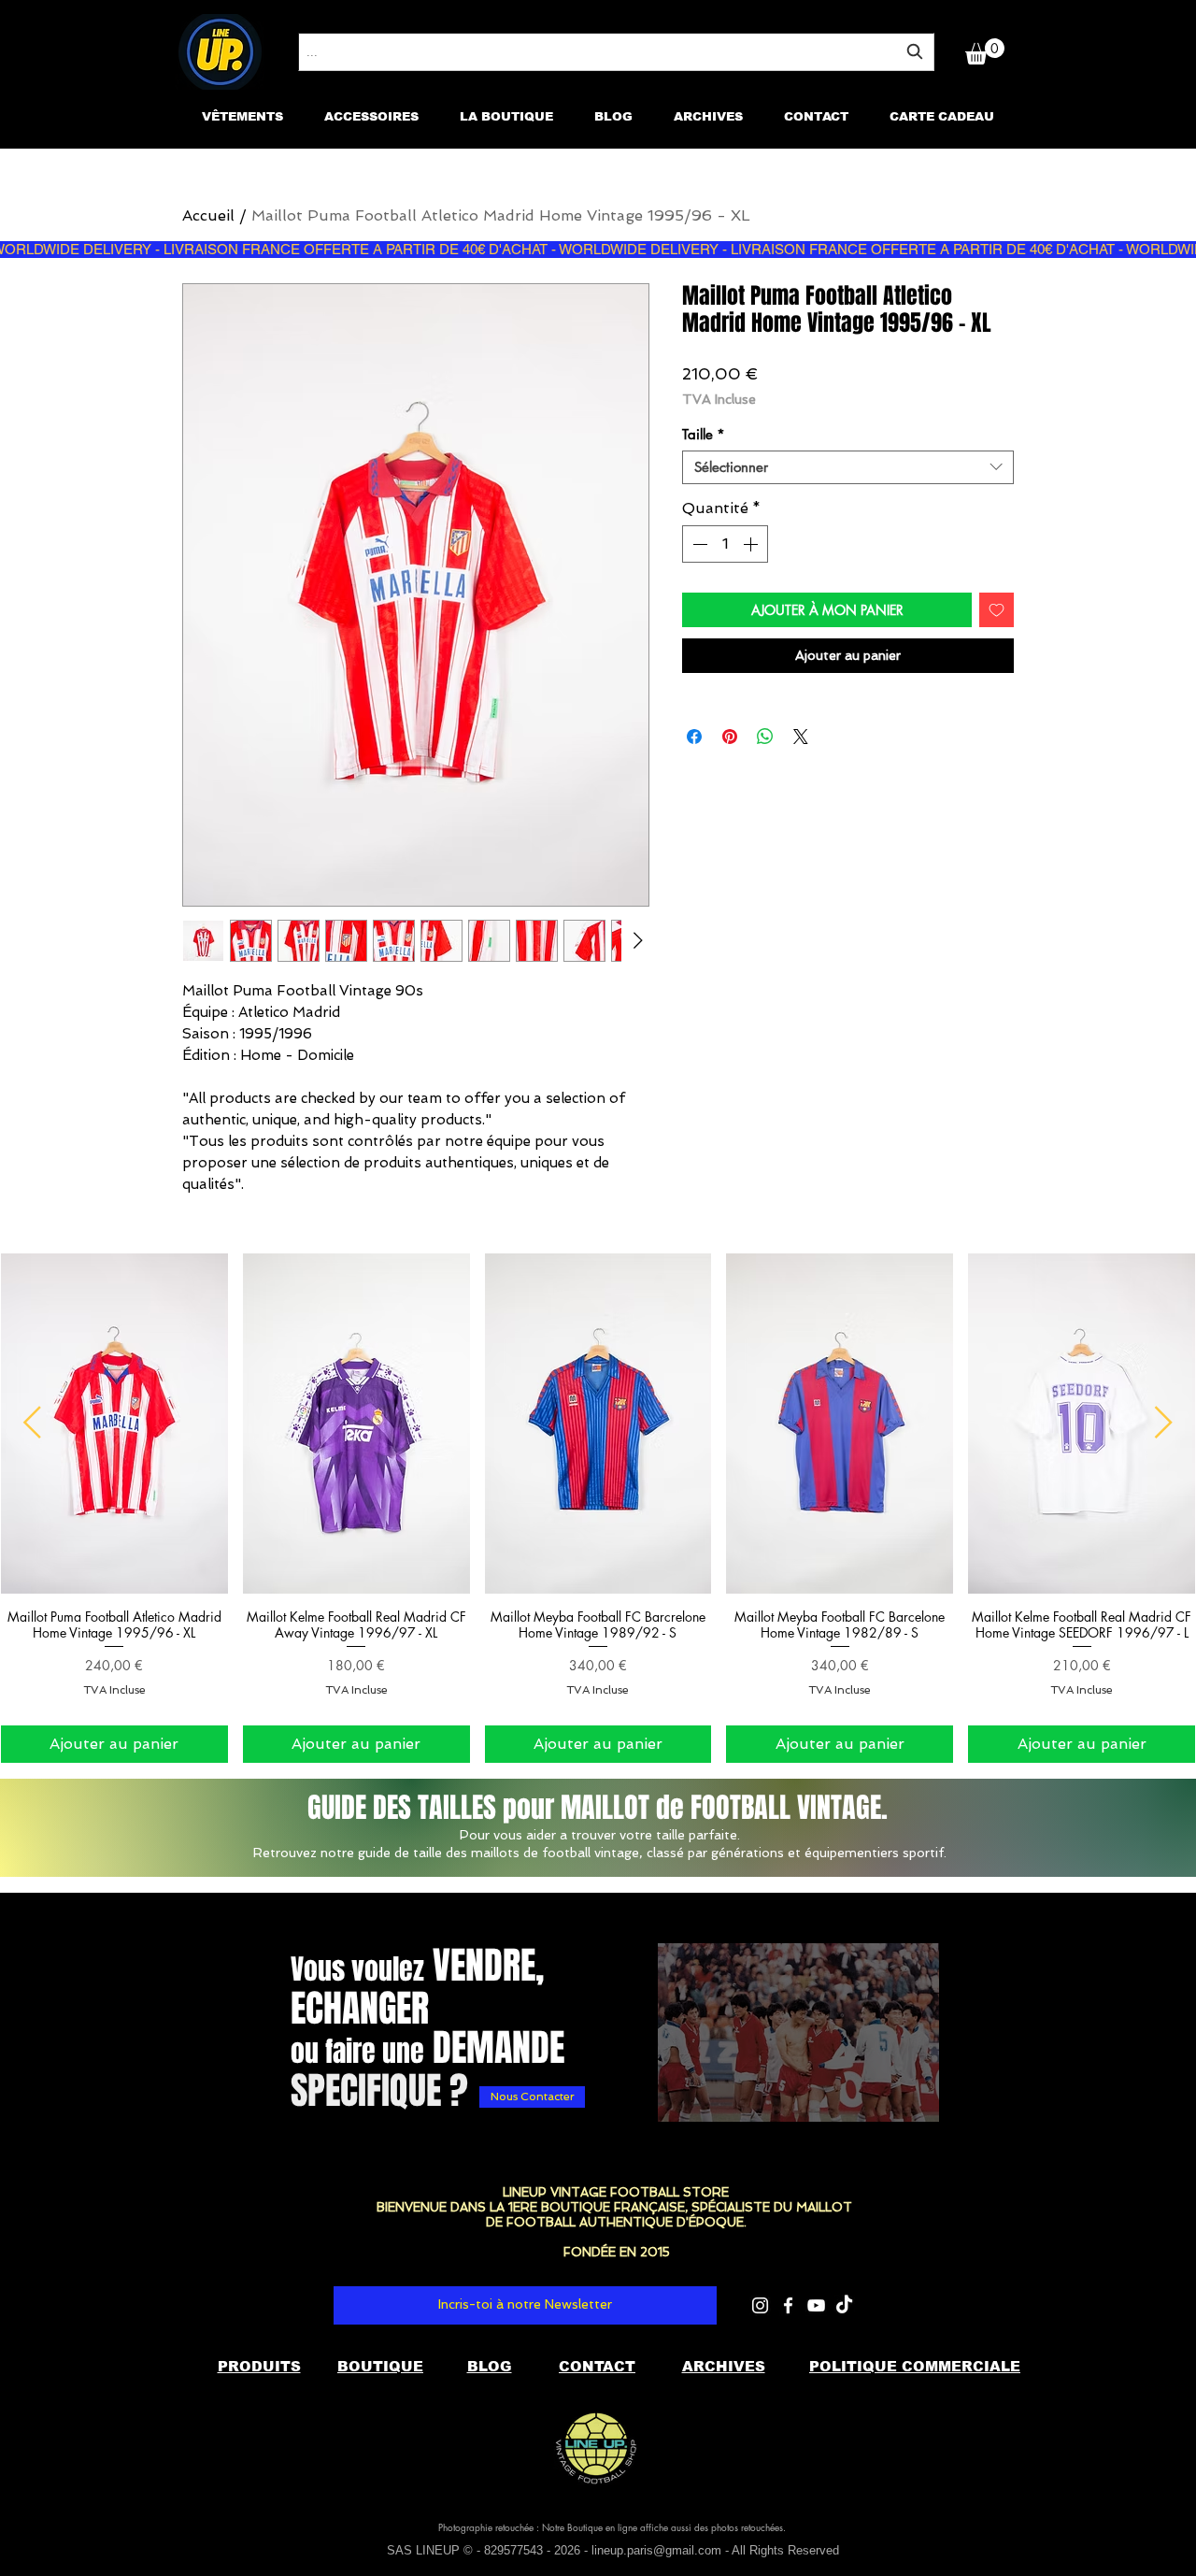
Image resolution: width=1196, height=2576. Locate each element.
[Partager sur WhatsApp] (765, 737)
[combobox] (616, 52)
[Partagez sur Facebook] (694, 737)
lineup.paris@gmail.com (656, 2550)
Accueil (208, 215)
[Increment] (752, 544)
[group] (598, 1508)
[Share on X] (801, 737)
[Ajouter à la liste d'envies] (997, 610)
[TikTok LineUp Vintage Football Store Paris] (844, 2305)
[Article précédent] (32, 1422)
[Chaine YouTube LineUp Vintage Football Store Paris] (816, 2305)
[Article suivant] (1164, 1422)
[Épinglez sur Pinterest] (730, 737)
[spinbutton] (725, 544)
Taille (704, 435)
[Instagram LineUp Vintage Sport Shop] (760, 2305)
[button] (985, 51)
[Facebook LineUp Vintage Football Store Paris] (788, 2305)
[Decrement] (698, 544)
